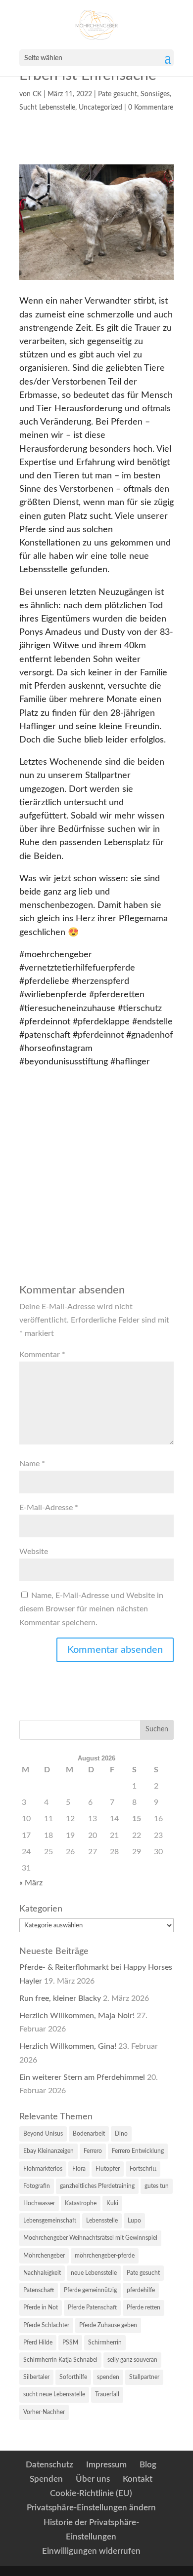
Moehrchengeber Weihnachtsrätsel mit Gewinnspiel (90, 2238)
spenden (108, 2377)
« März (31, 1883)
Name (32, 1464)
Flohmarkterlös (43, 2169)
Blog (148, 2465)
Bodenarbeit (89, 2134)
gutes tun (157, 2186)
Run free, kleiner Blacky (60, 1998)
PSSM (70, 2342)
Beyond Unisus (43, 2134)
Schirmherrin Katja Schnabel (60, 2360)
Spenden (46, 2479)
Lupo (134, 2221)
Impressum (106, 2465)
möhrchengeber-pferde (105, 2256)
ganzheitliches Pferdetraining (97, 2186)
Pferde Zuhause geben (108, 2325)
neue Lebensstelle (94, 2273)
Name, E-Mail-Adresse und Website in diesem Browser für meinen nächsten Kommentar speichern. (91, 1609)
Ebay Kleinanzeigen (48, 2151)
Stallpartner (144, 2377)
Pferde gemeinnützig (90, 2290)
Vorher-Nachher (44, 2412)
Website (34, 1552)
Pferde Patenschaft (92, 2307)
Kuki (112, 2203)
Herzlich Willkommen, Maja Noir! (77, 2016)
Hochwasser (39, 2203)
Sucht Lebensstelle (47, 108)
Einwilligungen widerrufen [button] (91, 2551)
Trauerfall (107, 2394)
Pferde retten (144, 2307)
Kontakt (138, 2479)
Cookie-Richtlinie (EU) (91, 2493)
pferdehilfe (141, 2290)
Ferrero (93, 2151)
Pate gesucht (118, 94)
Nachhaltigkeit (42, 2273)
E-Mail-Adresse (49, 1508)
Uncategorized (100, 108)
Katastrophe (81, 2203)
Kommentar (42, 1355)
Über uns (93, 2479)
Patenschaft (39, 2290)
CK (37, 94)
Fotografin (37, 2186)
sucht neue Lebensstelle (54, 2394)
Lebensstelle (102, 2221)
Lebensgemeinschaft (50, 2221)
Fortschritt (143, 2169)
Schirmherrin (105, 2342)
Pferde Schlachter (46, 2325)
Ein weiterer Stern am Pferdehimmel (82, 2077)
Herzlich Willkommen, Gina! (68, 2046)
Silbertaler (36, 2377)
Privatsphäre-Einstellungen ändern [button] (91, 2508)
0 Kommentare (151, 108)
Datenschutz (49, 2465)
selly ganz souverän (132, 2360)
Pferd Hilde (38, 2342)
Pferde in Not (41, 2307)
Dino (121, 2134)
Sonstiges (155, 94)
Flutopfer (108, 2169)
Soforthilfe (73, 2377)
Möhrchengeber (44, 2256)
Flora (79, 2169)
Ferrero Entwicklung (138, 2151)
